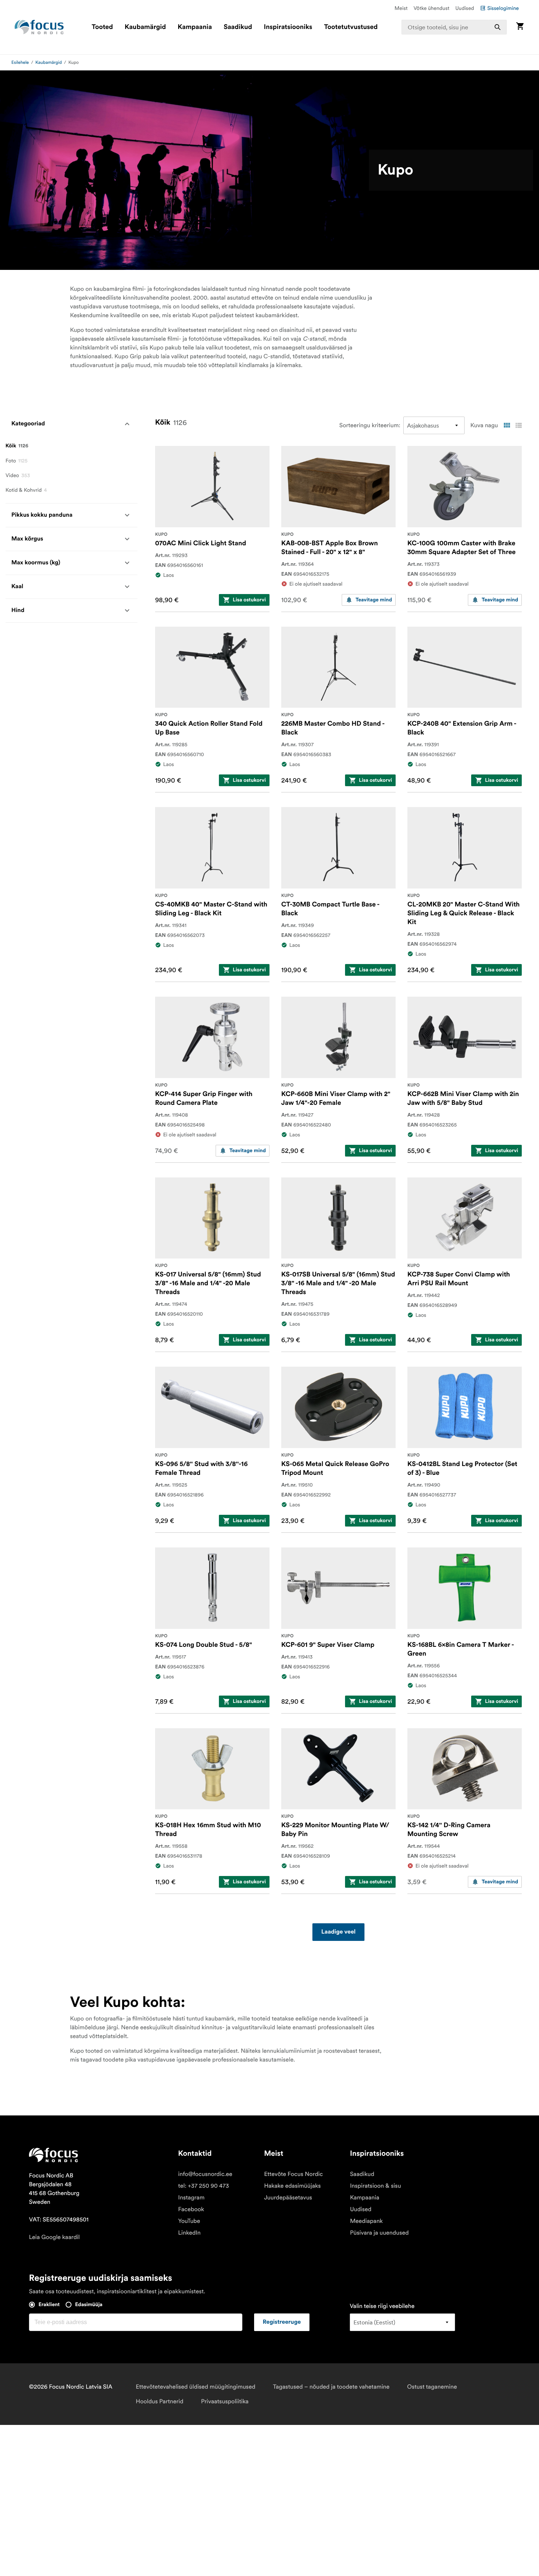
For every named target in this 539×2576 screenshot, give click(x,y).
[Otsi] (498, 27)
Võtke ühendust (432, 8)
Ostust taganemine (432, 2387)
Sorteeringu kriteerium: (370, 425)
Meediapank (366, 2221)
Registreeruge (282, 2322)
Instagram (191, 2198)
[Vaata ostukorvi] (520, 27)
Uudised (465, 8)
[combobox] (454, 27)
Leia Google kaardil (54, 2237)
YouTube (189, 2221)
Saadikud (238, 27)
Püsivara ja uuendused (379, 2233)
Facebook (191, 2209)
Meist (401, 8)
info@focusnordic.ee (205, 2174)
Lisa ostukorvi (249, 600)
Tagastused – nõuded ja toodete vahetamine (331, 2387)
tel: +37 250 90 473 (204, 2186)
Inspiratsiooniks (288, 27)
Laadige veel (338, 1932)
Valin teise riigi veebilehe (382, 2306)
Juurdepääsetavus (288, 2198)
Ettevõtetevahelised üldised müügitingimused (195, 2387)
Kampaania (195, 27)
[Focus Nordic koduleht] (39, 27)
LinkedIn (189, 2233)
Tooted (102, 27)
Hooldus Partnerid (159, 2401)
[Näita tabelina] (507, 425)
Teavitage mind (374, 600)
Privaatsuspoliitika (225, 2401)
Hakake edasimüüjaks (292, 2186)
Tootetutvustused (351, 27)
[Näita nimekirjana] (518, 425)
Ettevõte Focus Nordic (293, 2174)
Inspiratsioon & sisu (375, 2186)
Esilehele (20, 63)
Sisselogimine (503, 8)
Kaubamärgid (145, 27)
